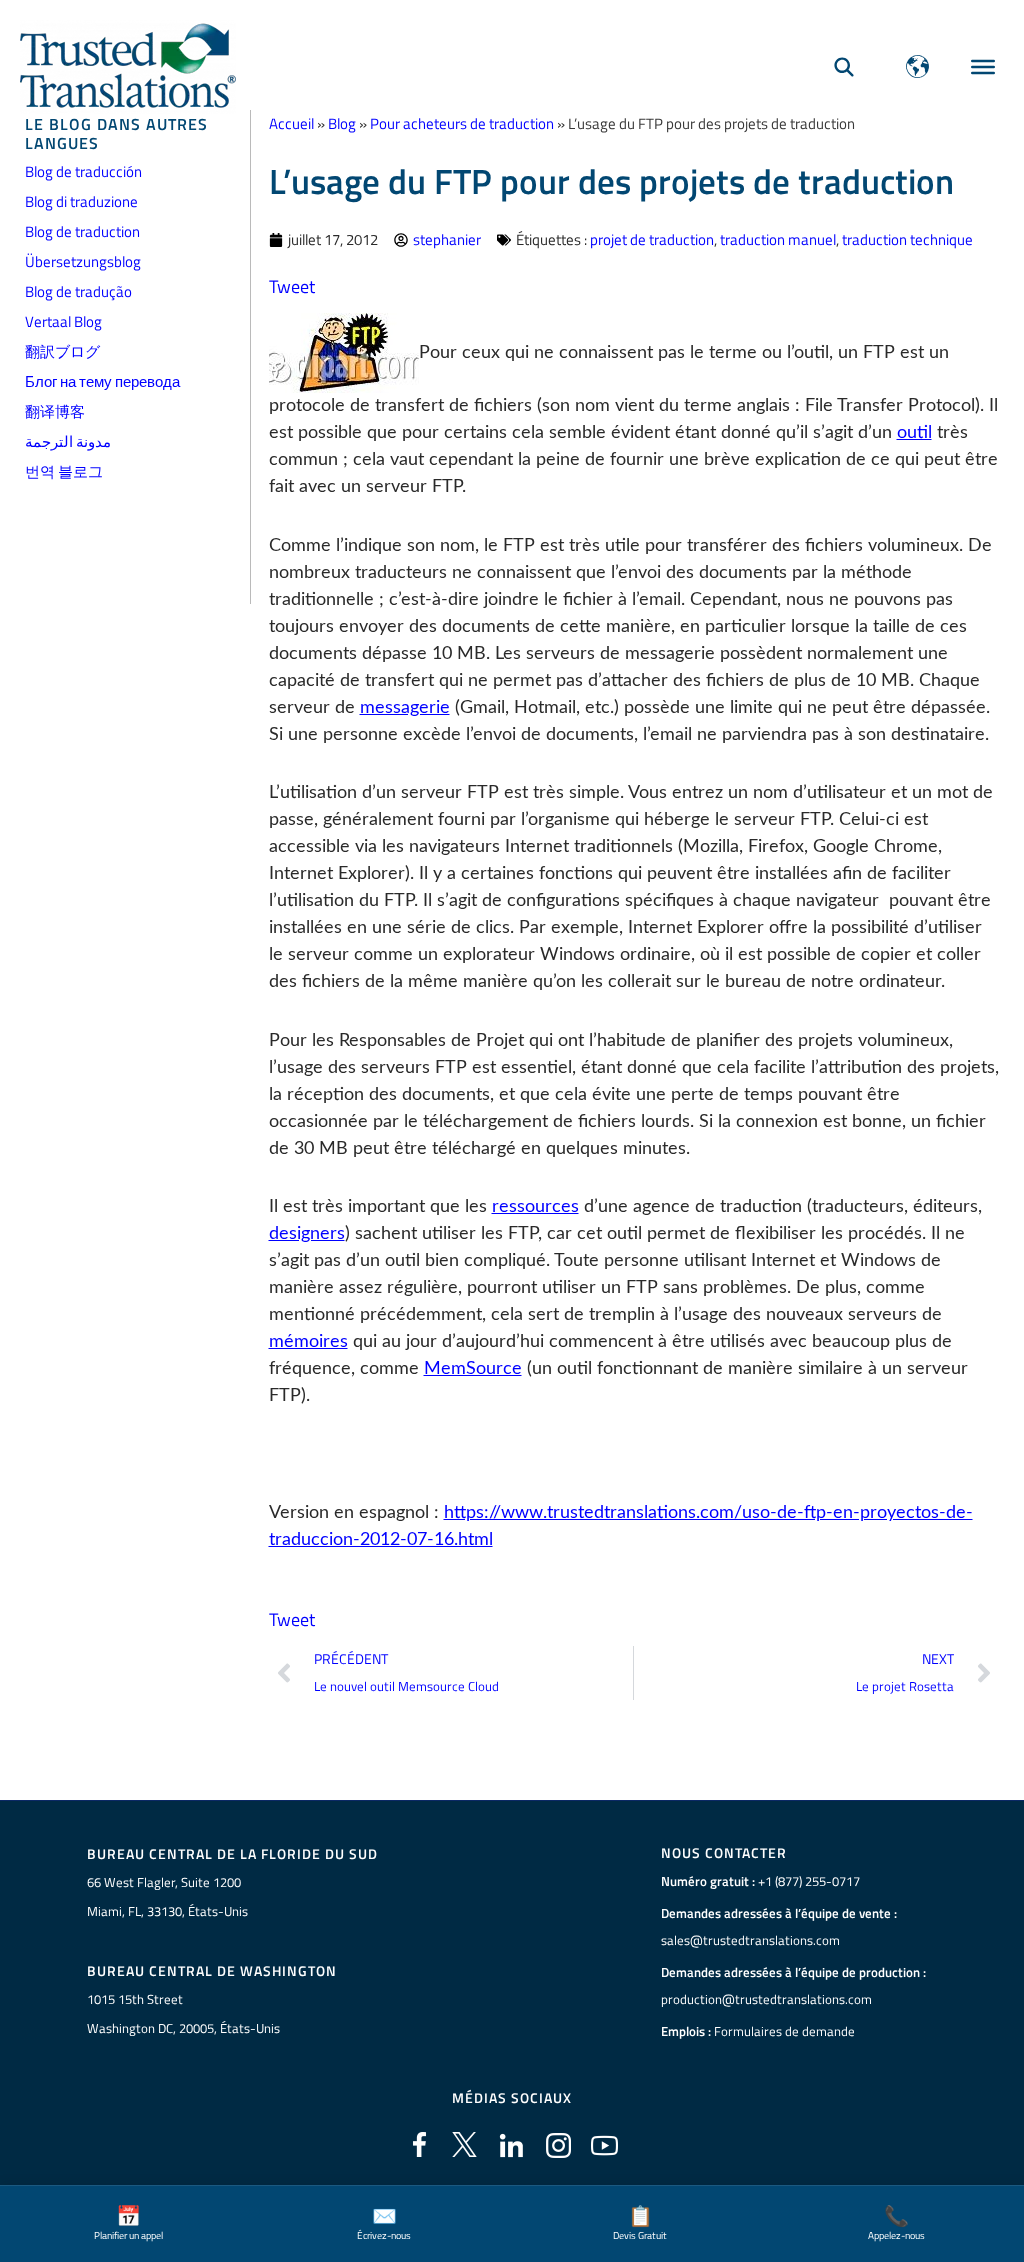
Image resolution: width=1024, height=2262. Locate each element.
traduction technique (907, 239)
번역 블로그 (64, 471)
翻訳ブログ (62, 351)
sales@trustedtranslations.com (750, 1940)
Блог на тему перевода (102, 381)
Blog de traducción (83, 171)
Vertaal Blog (63, 321)
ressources (535, 1207)
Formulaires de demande (784, 2031)
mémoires (308, 1342)
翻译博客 (55, 411)
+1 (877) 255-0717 (809, 1881)
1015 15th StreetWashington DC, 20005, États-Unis (183, 2013)
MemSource (473, 1369)
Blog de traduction (82, 231)
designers (307, 1234)
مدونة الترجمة (68, 441)
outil (914, 433)
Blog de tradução (78, 291)
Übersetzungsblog (83, 261)
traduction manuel (778, 239)
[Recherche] (844, 66)
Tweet (292, 286)
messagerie (405, 708)
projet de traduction (652, 239)
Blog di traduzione (81, 201)
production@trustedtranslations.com (766, 1999)
